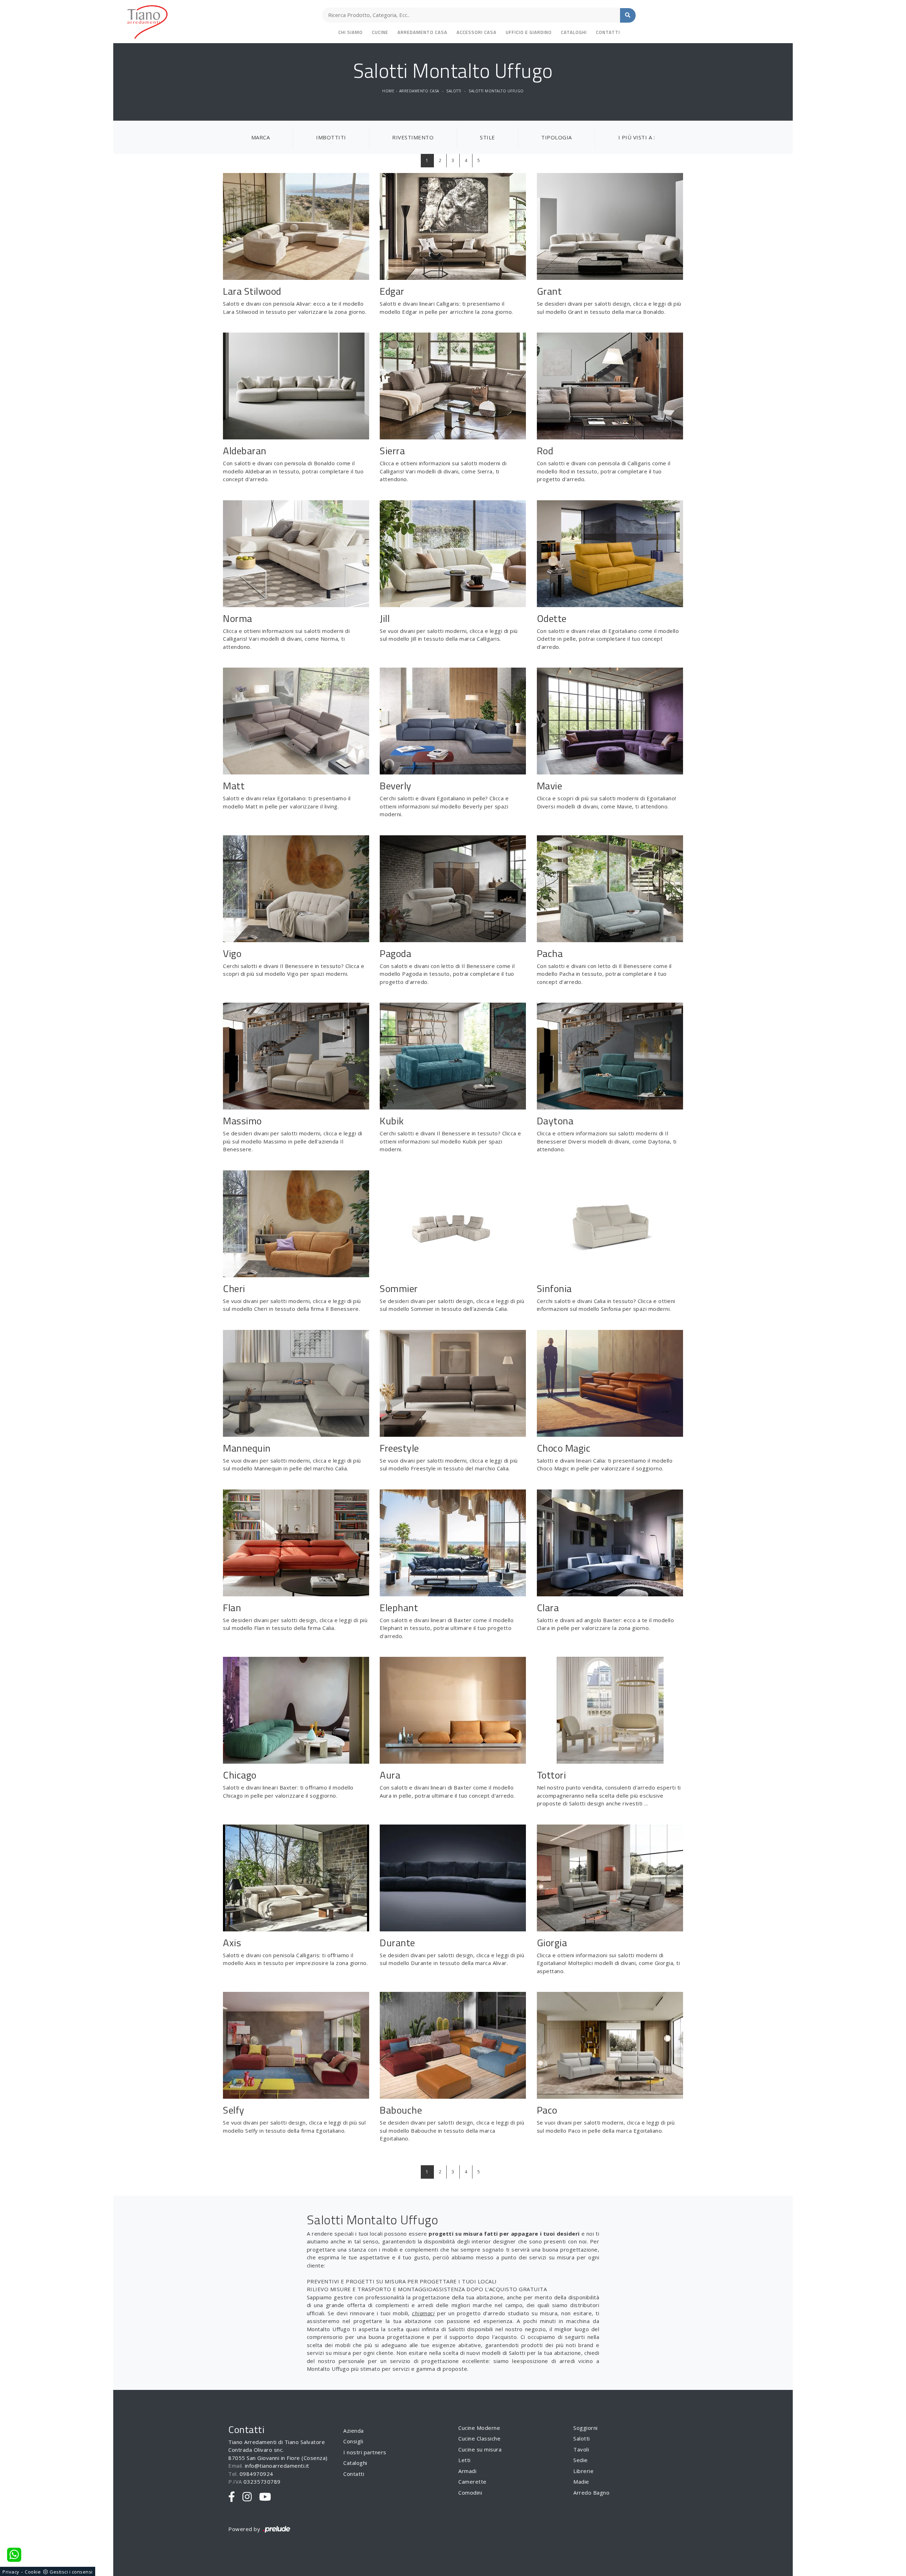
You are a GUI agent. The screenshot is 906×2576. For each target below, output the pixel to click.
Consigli (353, 2441)
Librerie (583, 2471)
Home (388, 91)
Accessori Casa (477, 32)
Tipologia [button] (557, 137)
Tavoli (581, 2449)
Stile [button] (488, 137)
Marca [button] (261, 137)
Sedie (581, 2460)
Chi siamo (351, 32)
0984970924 (256, 2474)
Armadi (467, 2471)
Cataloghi (574, 32)
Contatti (608, 32)
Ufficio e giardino (529, 32)
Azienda (354, 2431)
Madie (581, 2482)
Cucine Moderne (479, 2428)
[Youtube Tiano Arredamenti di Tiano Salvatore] (265, 2497)
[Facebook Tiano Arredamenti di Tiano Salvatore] (232, 2497)
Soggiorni (586, 2428)
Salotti (454, 91)
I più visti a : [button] (637, 137)
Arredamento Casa (422, 32)
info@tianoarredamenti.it (277, 2466)
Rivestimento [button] (413, 137)
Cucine (380, 32)
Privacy (11, 2572)
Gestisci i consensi (71, 2572)
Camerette (472, 2482)
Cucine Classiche (479, 2438)
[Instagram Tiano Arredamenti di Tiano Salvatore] (247, 2497)
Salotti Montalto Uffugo (496, 91)
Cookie (33, 2572)
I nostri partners (365, 2452)
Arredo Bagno (591, 2493)
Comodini (470, 2493)
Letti (465, 2460)
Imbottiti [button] (331, 137)
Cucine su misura (480, 2449)
